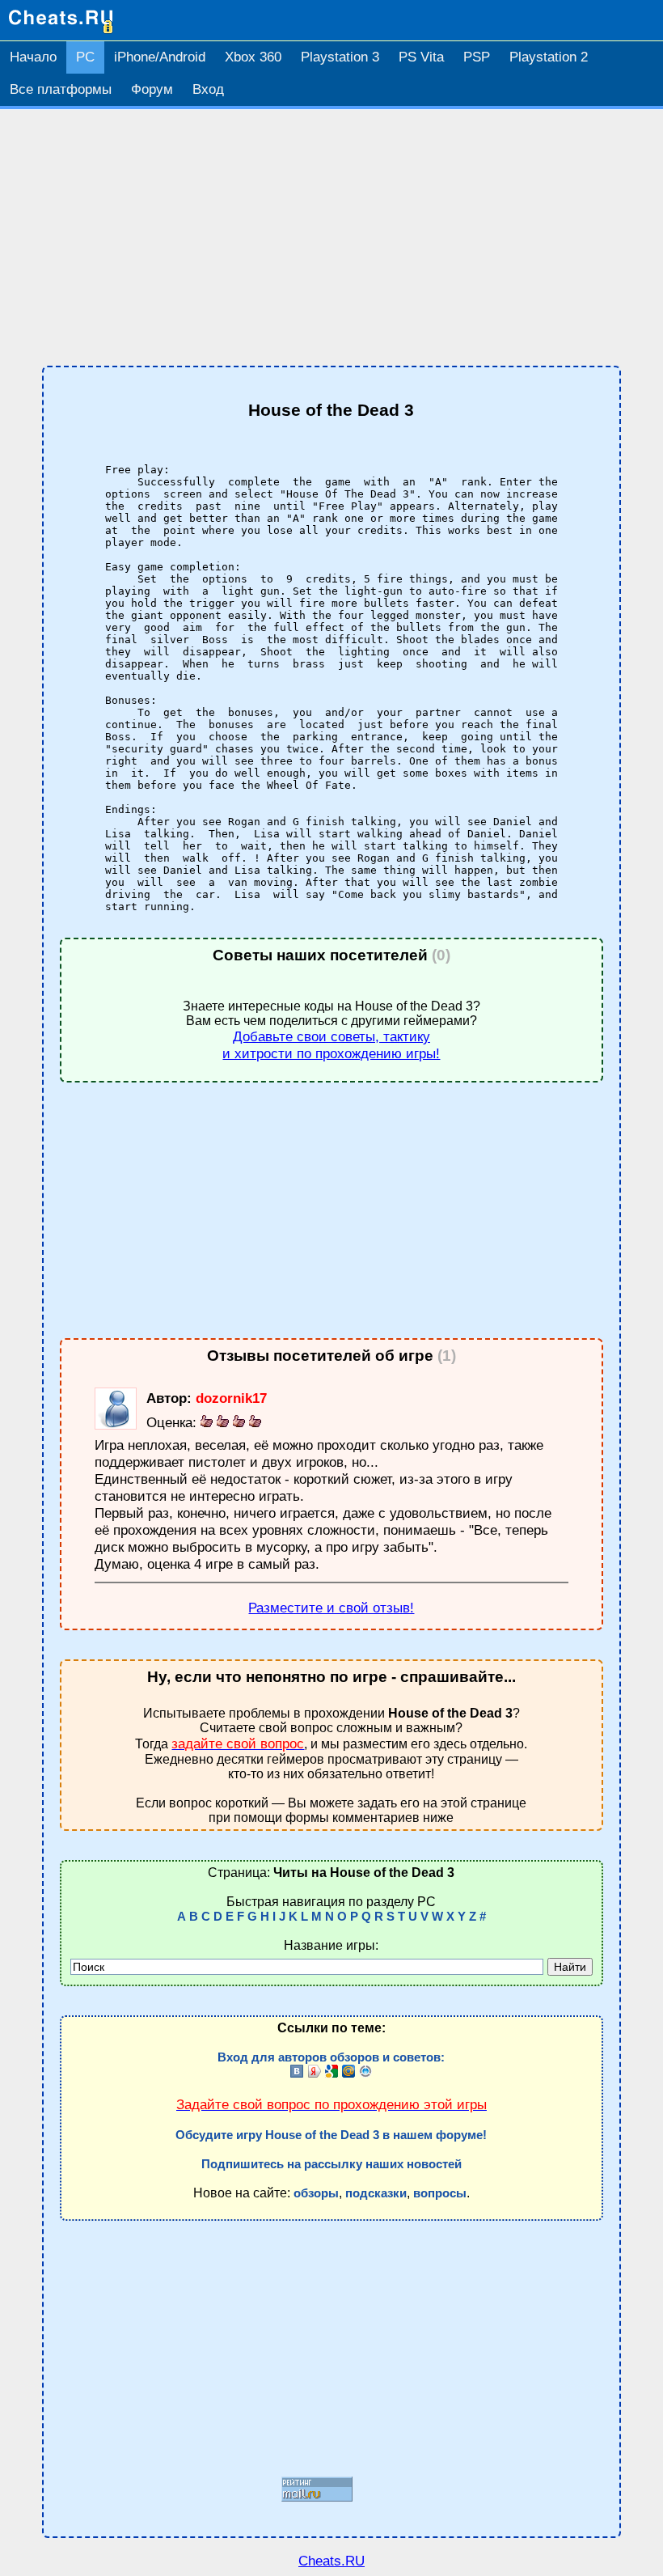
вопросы (440, 2193)
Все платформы (61, 89)
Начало (33, 57)
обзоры (316, 2193)
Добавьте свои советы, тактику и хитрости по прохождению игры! (331, 1045)
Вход (208, 89)
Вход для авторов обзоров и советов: (331, 2057)
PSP (477, 57)
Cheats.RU (331, 2561)
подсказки (376, 2193)
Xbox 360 (253, 57)
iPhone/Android (160, 57)
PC (85, 57)
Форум (152, 89)
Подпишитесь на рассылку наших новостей (331, 2164)
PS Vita (421, 57)
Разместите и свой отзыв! (331, 1608)
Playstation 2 (549, 57)
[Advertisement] (331, 238)
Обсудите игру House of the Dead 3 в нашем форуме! (331, 2135)
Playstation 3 (340, 57)
